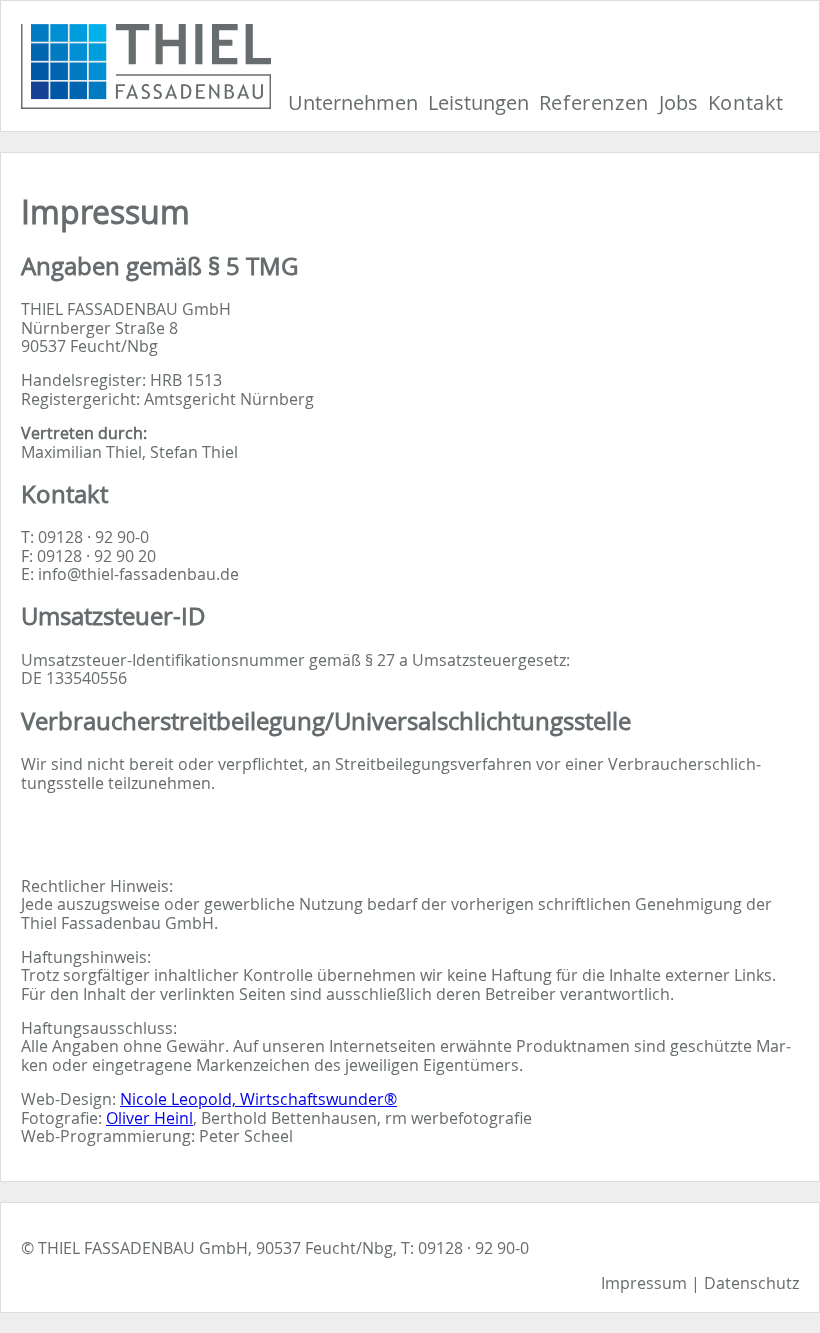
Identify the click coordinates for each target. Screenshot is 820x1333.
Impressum (644, 1283)
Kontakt (746, 102)
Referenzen (594, 102)
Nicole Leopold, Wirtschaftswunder (258, 1099)
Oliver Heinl (149, 1118)
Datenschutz (751, 1283)
